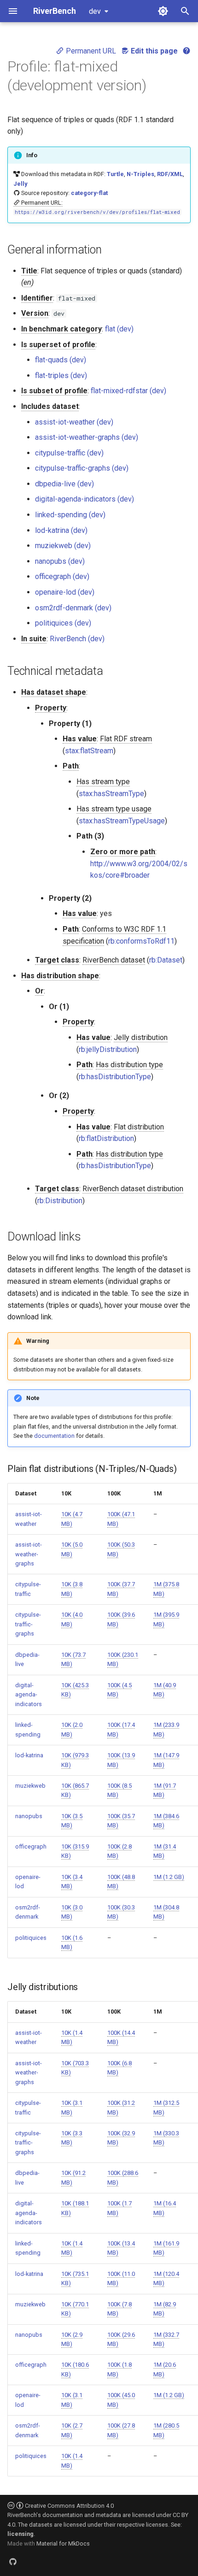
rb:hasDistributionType (115, 1077)
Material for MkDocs (63, 2544)
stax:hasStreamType (111, 794)
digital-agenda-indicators (29, 1695)
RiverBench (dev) (77, 639)
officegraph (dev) (62, 576)
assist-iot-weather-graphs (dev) (87, 437)
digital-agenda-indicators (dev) (84, 499)
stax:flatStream (89, 751)
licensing (20, 2534)
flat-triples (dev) (61, 375)
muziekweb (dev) (63, 546)
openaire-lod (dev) (65, 592)
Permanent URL (90, 51)
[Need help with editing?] (186, 51)
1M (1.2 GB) (169, 1877)
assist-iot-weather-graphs (29, 1554)
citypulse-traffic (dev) (69, 453)
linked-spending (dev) (70, 515)
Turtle (115, 174)
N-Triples (140, 174)
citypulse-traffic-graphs (28, 1624)
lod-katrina (29, 1755)
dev (95, 11)
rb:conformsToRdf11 (141, 941)
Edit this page (153, 51)
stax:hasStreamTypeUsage (122, 821)
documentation (54, 1436)
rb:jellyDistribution (108, 1049)
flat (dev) (119, 329)
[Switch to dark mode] (163, 11)
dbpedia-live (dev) (64, 484)
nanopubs (29, 1816)
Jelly (20, 184)
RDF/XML (170, 174)
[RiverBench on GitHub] (13, 2561)
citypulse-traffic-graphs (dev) (82, 468)
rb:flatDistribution (106, 1138)
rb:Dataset (166, 960)
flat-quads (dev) (61, 360)
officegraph (31, 1846)
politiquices (31, 1938)
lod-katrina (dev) (61, 530)
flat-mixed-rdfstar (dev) (128, 391)
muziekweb (30, 1786)
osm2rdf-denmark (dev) (73, 608)
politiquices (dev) (63, 623)
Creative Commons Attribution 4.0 (69, 2506)
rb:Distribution (60, 1201)
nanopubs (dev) (60, 561)
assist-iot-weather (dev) (74, 422)
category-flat (89, 193)
